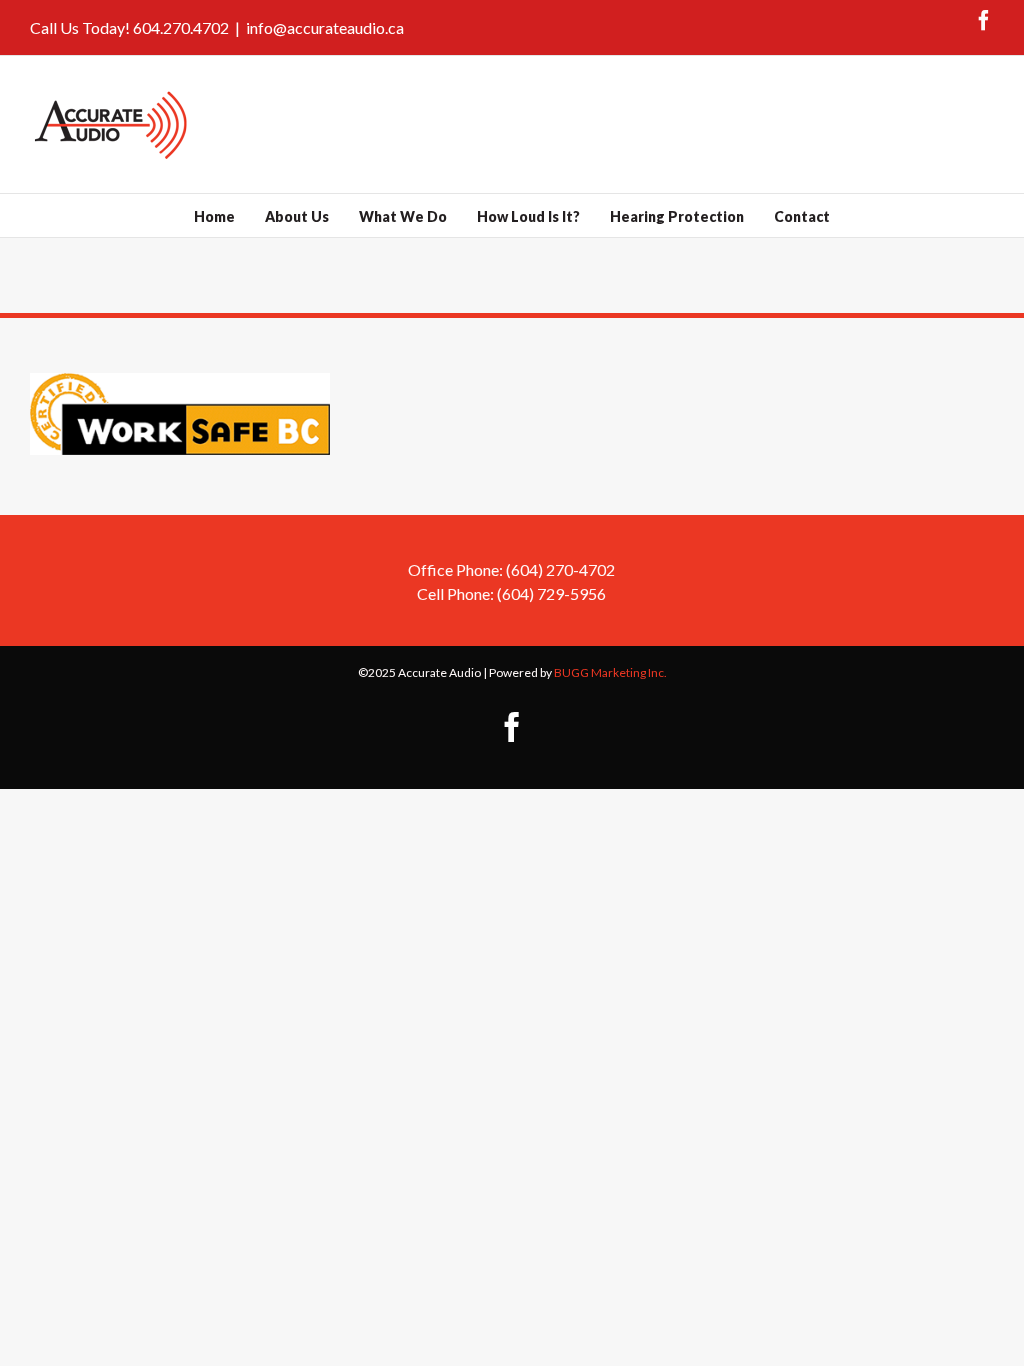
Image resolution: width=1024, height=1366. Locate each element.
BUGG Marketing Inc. (610, 672)
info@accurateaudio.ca (325, 27)
